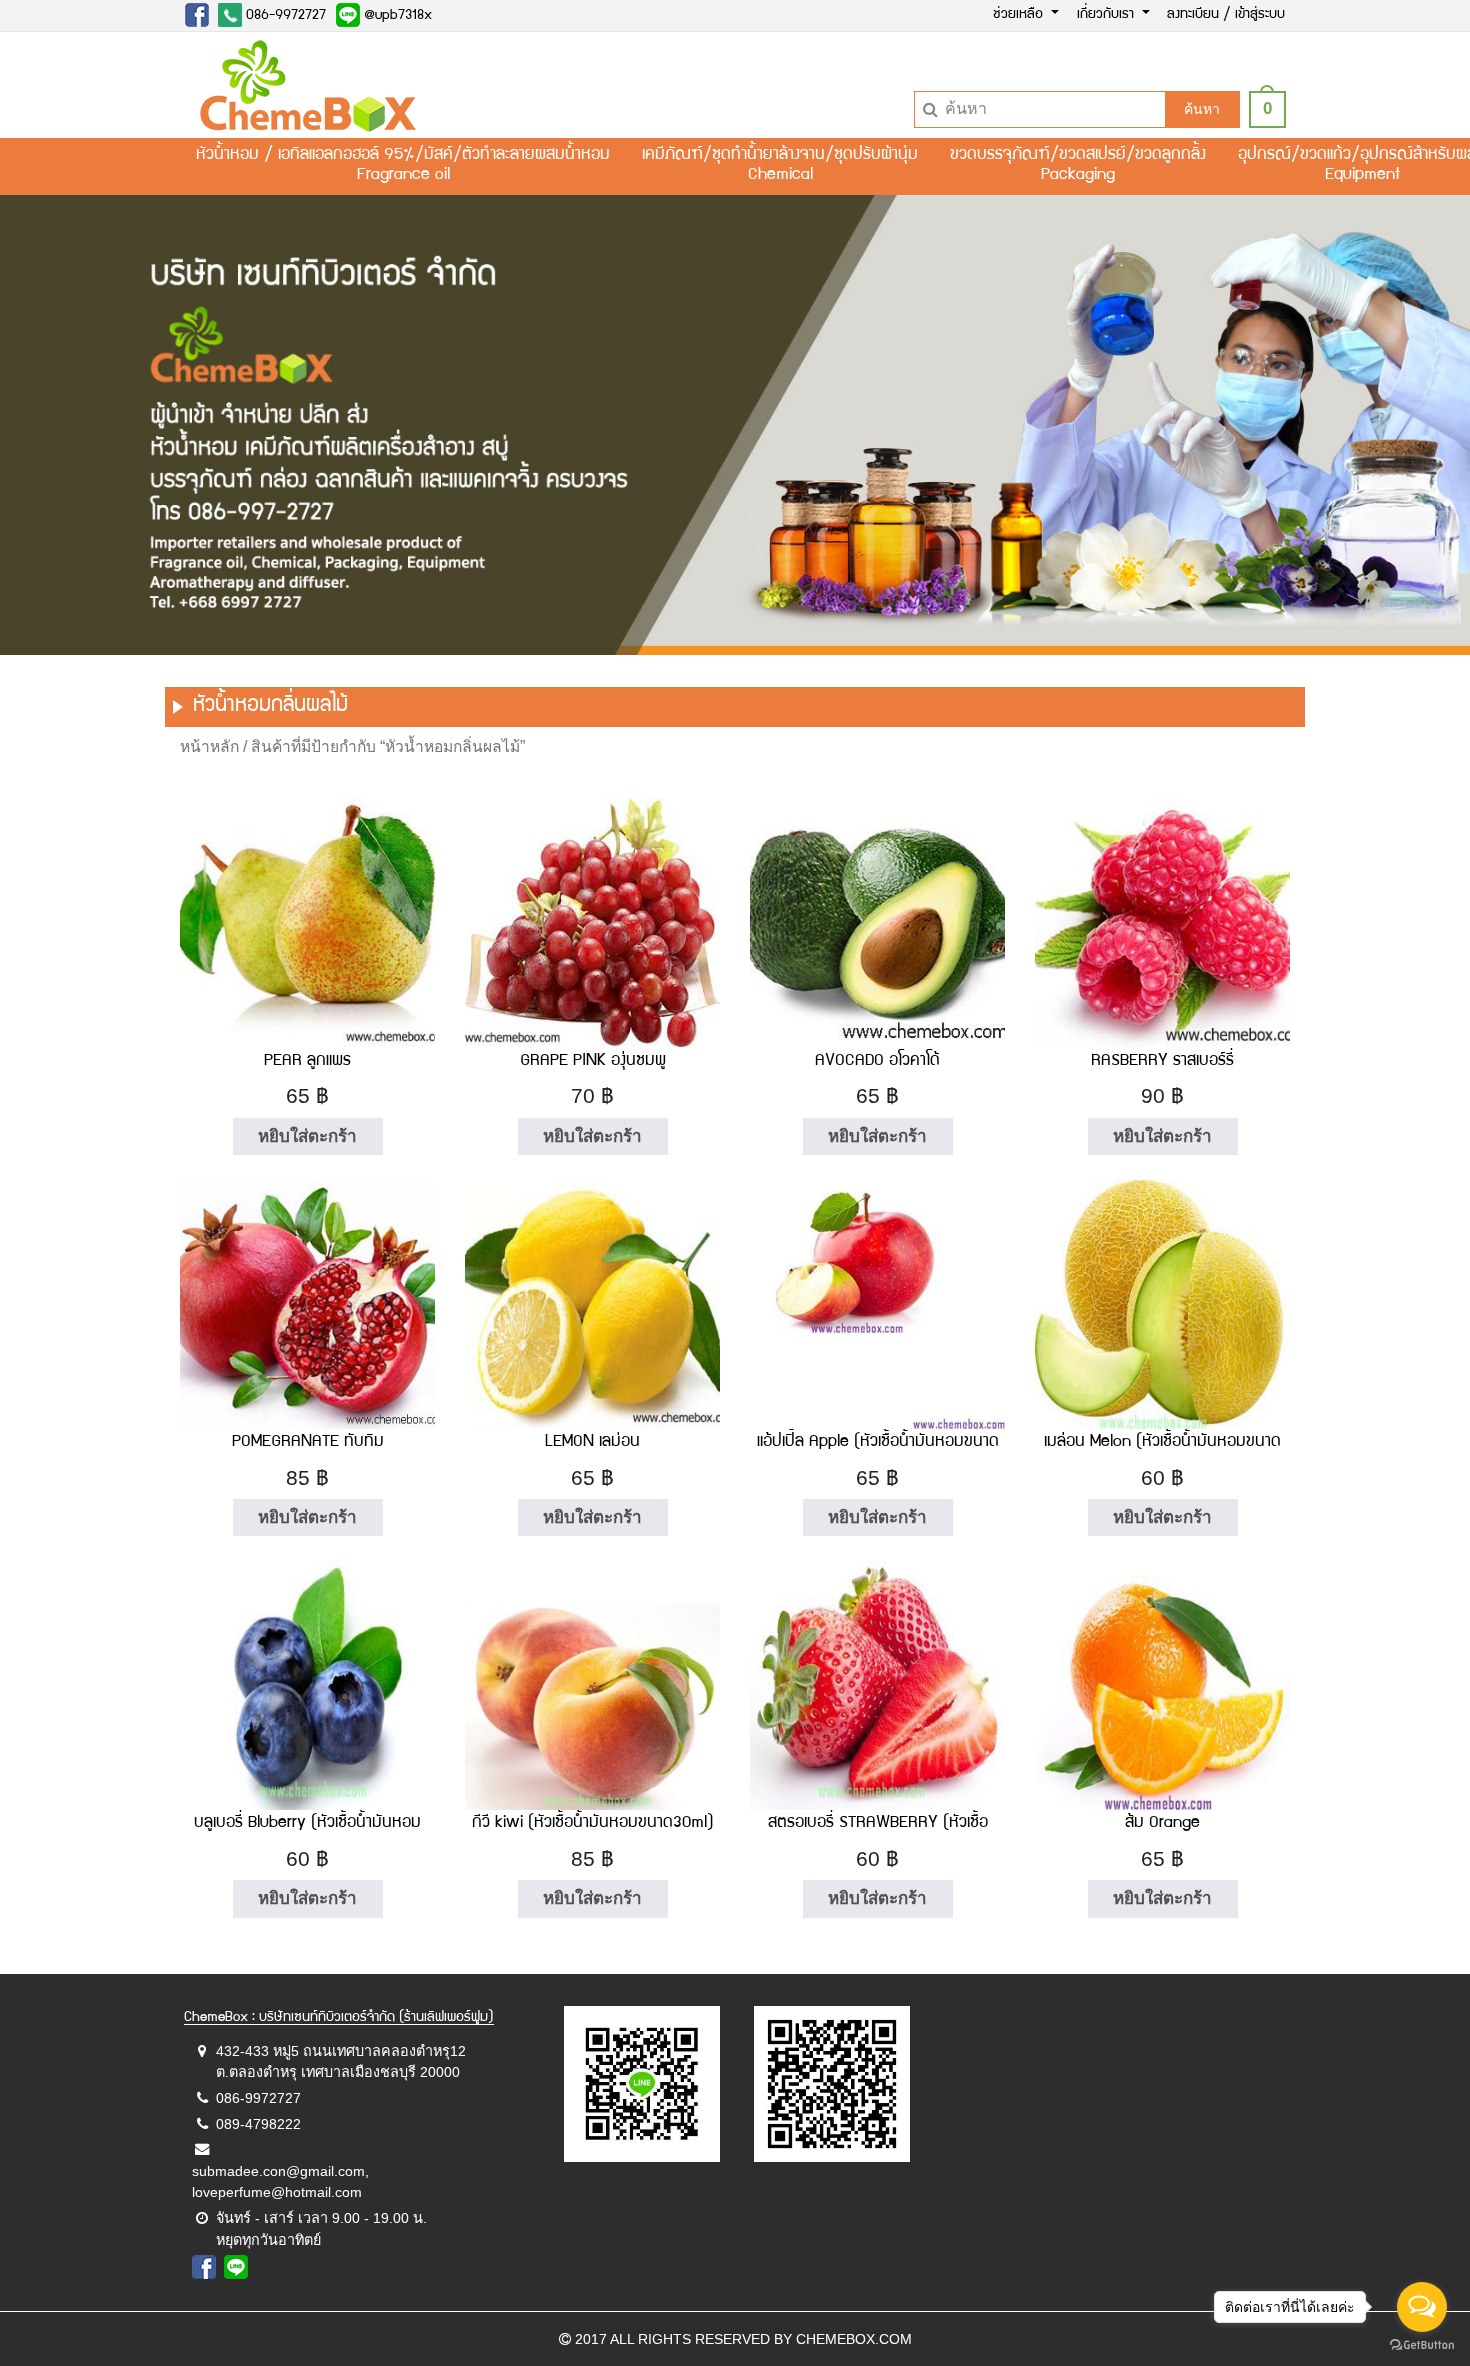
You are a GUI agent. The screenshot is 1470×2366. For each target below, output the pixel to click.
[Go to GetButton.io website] (1422, 2345)
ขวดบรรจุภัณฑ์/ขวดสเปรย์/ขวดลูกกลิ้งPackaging (1078, 166)
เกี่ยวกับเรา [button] (1107, 15)
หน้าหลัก (209, 746)
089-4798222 (258, 2124)
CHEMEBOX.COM (854, 2339)
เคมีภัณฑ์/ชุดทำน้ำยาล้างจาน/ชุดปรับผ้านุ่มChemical (780, 166)
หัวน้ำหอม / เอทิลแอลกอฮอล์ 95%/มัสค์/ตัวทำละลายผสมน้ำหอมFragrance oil (403, 166)
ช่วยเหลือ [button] (1020, 15)
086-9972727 (284, 16)
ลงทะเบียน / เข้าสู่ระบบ (1226, 15)
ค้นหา (1202, 109)
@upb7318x (396, 16)
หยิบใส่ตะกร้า (307, 1136)
